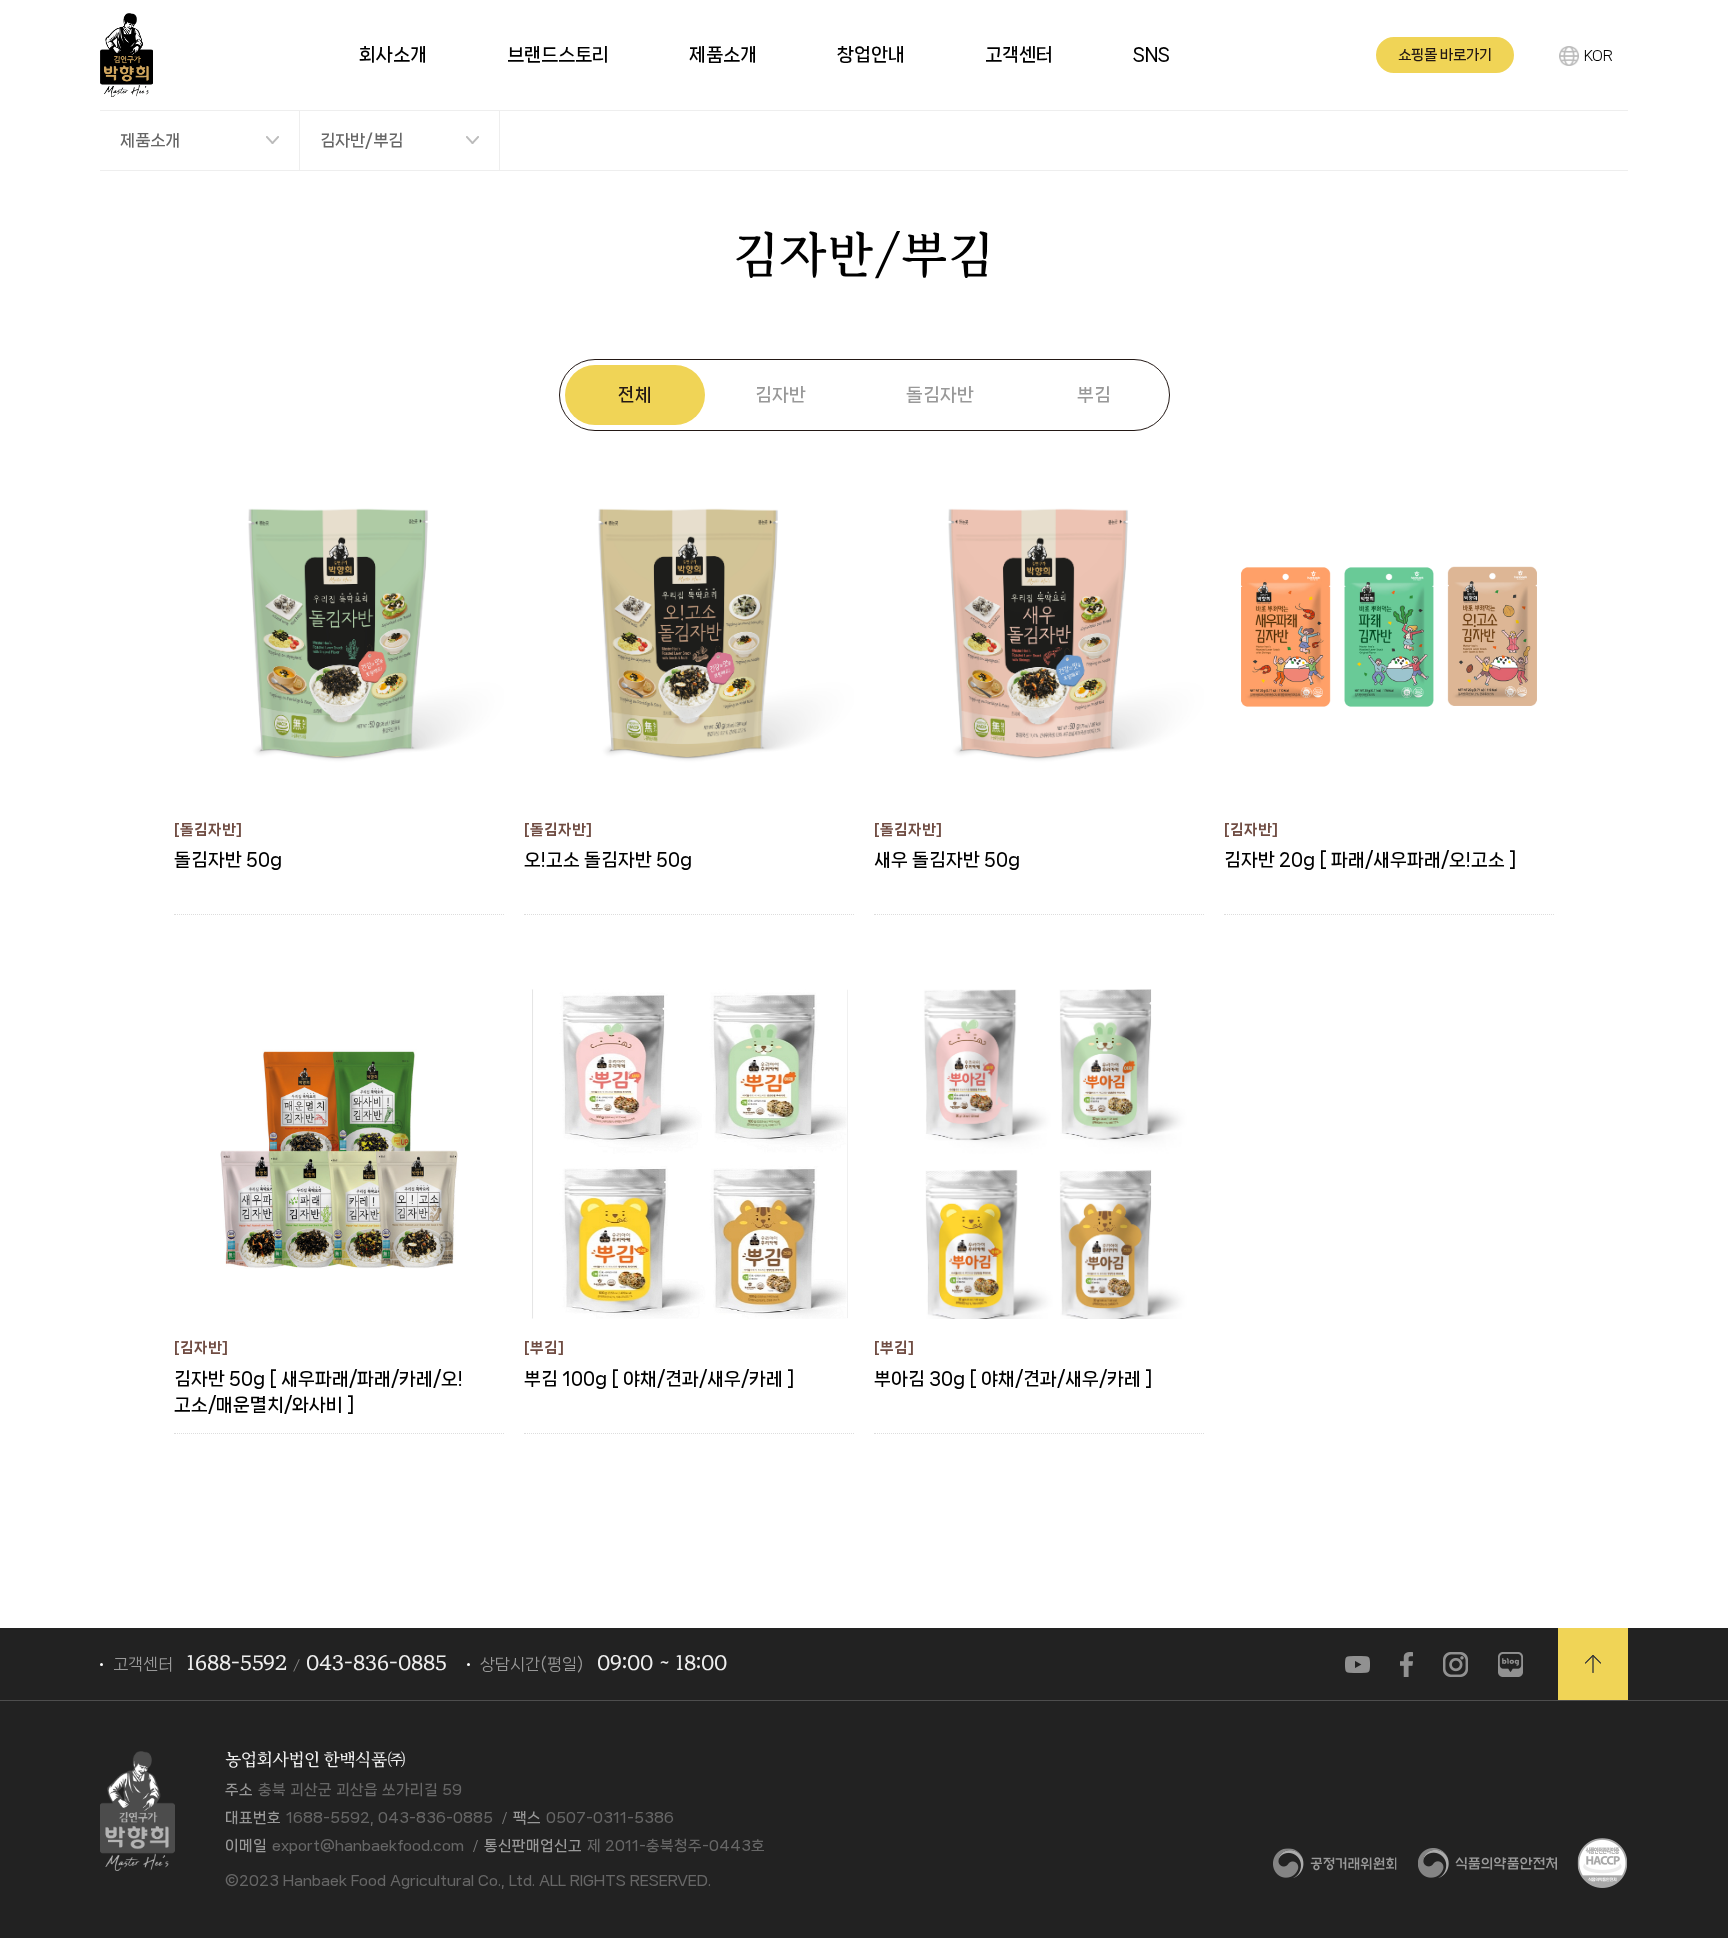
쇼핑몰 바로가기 (1445, 55)
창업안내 (871, 55)
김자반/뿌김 (361, 140)
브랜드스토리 (558, 55)
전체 (635, 394)
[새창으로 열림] (1357, 1664)
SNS (1151, 55)
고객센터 (1019, 55)
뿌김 (1094, 394)
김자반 (780, 394)
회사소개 (393, 55)
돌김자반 (940, 394)
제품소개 (150, 140)
